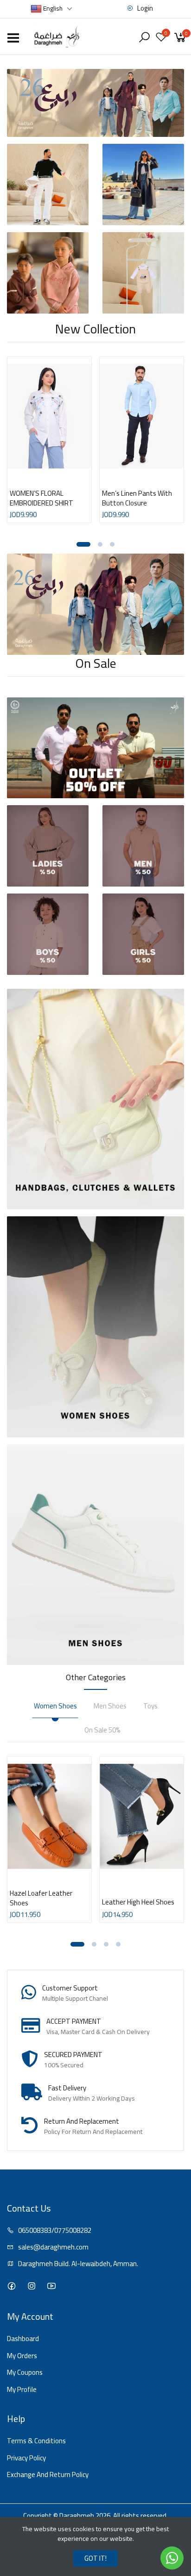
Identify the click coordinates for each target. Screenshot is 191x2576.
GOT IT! (95, 2558)
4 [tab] (118, 1944)
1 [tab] (83, 544)
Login (144, 9)
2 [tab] (100, 544)
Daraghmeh (77, 2516)
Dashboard (23, 2339)
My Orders (22, 2356)
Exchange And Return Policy (48, 2475)
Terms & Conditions (36, 2441)
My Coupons (25, 2373)
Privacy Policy (26, 2458)
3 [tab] (112, 544)
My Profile (22, 2390)
